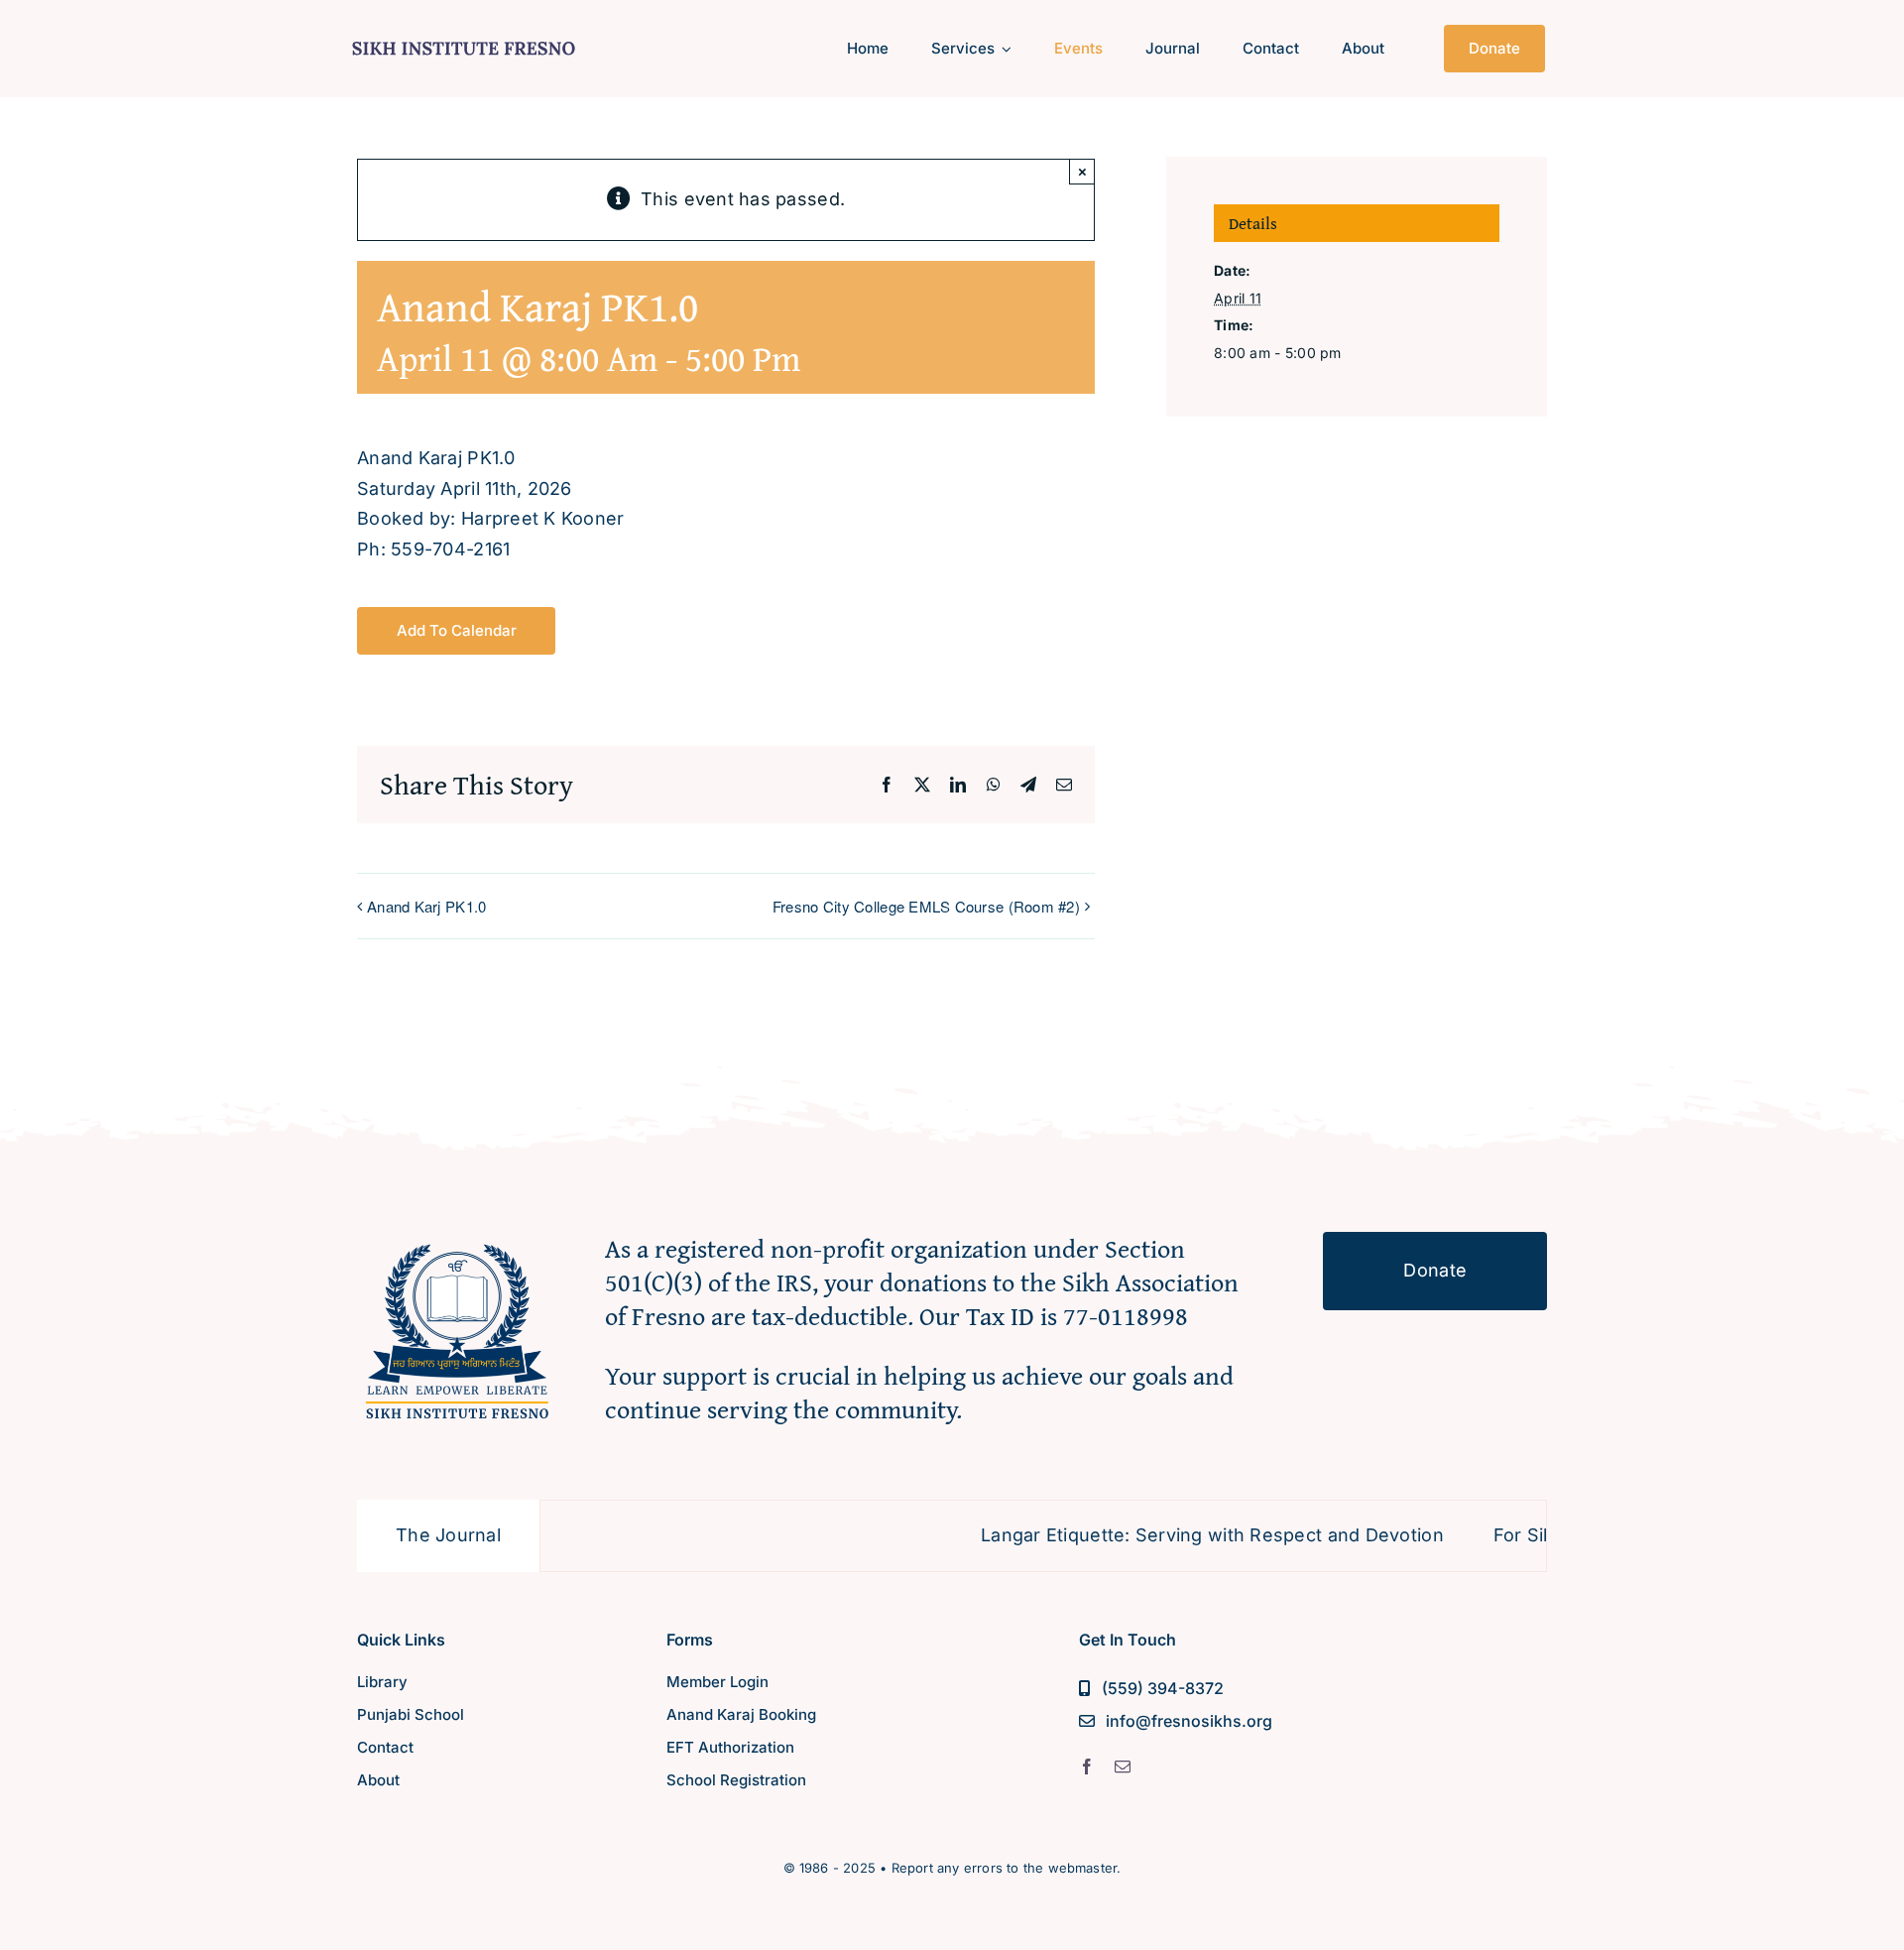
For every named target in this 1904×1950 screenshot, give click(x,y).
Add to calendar (457, 631)
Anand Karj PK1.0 (426, 906)
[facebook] (1087, 1767)
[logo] (464, 38)
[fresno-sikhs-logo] (457, 1240)
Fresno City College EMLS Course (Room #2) (926, 906)
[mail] (1123, 1767)
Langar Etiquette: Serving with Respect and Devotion (1149, 1535)
